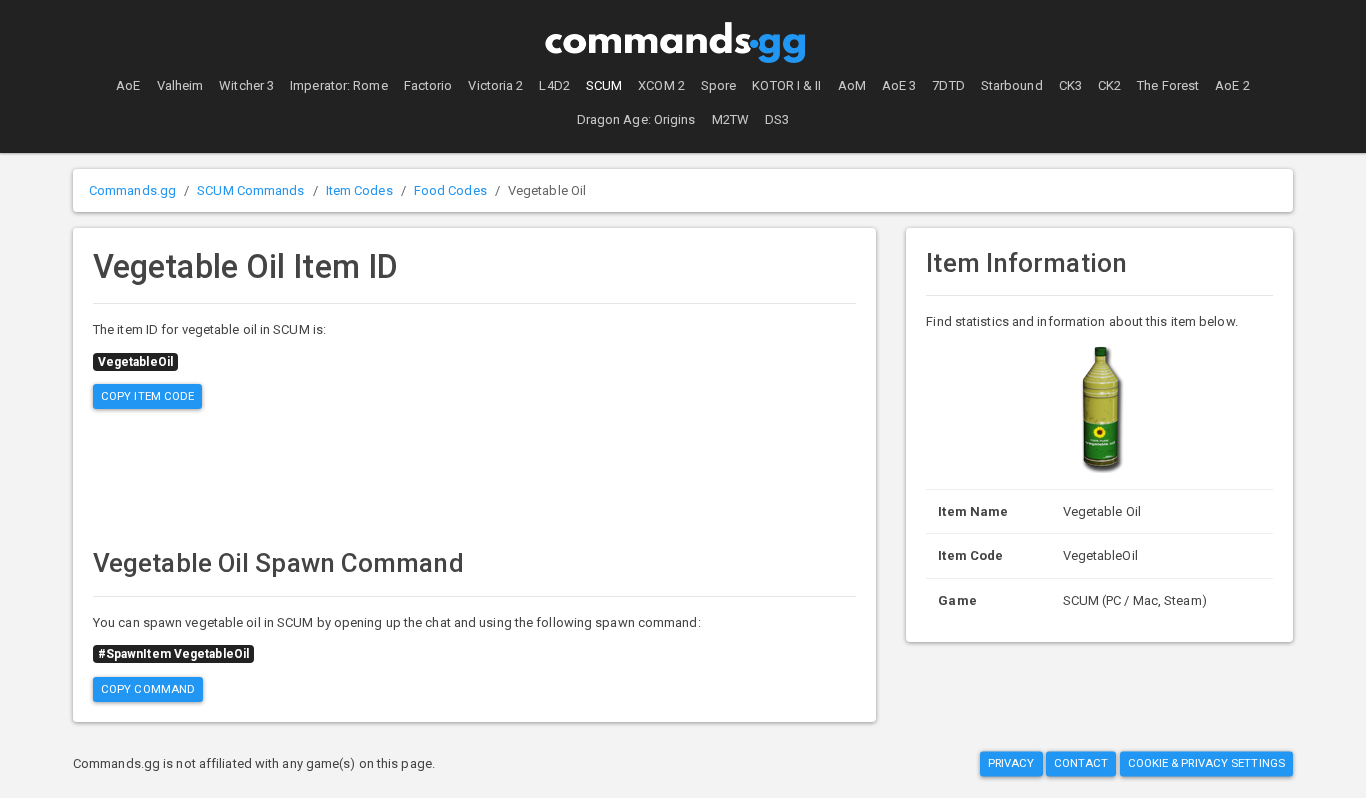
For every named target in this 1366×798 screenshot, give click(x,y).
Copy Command (148, 689)
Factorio (428, 85)
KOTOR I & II (786, 85)
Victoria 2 (495, 85)
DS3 (777, 119)
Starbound (1012, 85)
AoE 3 (899, 85)
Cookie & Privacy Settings (1207, 763)
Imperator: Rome (339, 85)
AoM (852, 85)
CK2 (1109, 85)
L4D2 (554, 85)
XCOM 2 (661, 85)
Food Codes (450, 190)
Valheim (180, 85)
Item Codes (359, 190)
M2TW (730, 119)
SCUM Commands (250, 190)
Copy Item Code (147, 396)
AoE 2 (1232, 85)
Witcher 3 (246, 85)
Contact (1081, 763)
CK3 (1070, 85)
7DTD (948, 85)
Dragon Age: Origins (636, 119)
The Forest (1168, 85)
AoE (128, 85)
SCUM (604, 85)
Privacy (1011, 763)
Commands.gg (132, 190)
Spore (719, 85)
